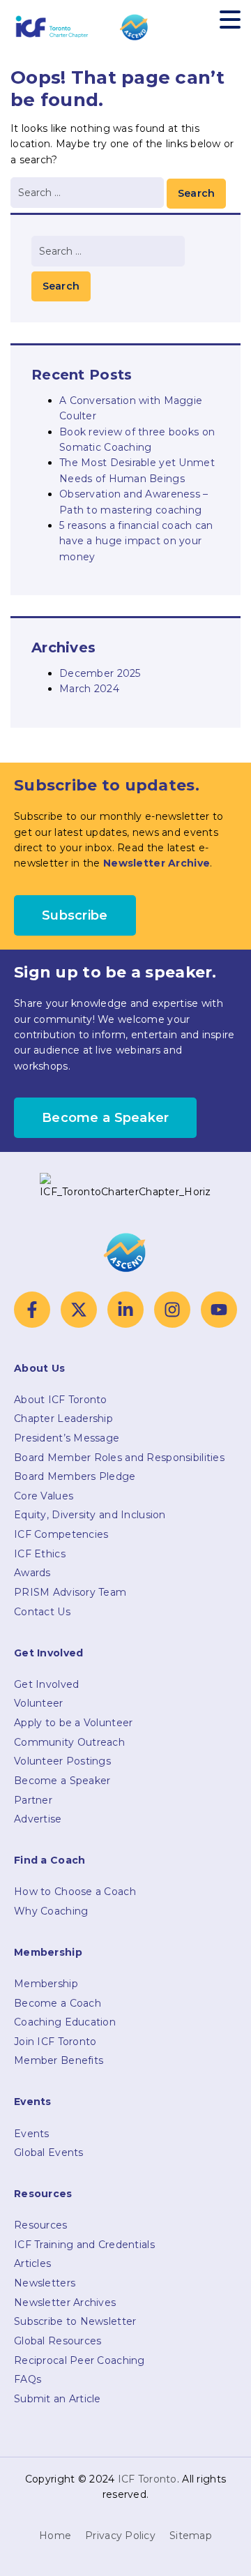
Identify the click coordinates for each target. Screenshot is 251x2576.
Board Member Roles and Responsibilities (119, 1458)
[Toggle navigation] (230, 19)
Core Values (44, 1496)
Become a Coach (58, 2003)
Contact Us (42, 1612)
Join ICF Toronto (55, 2042)
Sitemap (191, 2536)
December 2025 (100, 673)
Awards (32, 1573)
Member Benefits (59, 2060)
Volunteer (39, 1703)
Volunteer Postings (62, 1761)
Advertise (38, 1819)
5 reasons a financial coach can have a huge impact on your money (136, 541)
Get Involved (46, 1684)
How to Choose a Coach (75, 1892)
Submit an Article (58, 2399)
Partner (33, 1800)
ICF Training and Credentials (84, 2245)
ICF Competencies (61, 1534)
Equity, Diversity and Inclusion (90, 1515)
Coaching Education (65, 2022)
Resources (41, 2225)
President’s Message (67, 1438)
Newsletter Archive (157, 863)
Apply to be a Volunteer (73, 1723)
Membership (46, 1984)
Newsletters (45, 2283)
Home (55, 2536)
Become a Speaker (62, 1781)
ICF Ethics (40, 1554)
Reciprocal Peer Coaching (79, 2360)
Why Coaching (51, 1911)
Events (32, 2134)
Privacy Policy (120, 2536)
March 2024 (89, 689)
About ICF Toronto (61, 1400)
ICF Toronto (147, 2479)
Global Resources (58, 2341)
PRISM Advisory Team (70, 1592)
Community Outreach (69, 1742)
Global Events (49, 2152)
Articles (32, 2263)
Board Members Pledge (75, 1476)
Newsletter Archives (65, 2302)
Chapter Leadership (63, 1418)
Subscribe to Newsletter (75, 2321)
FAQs (28, 2379)
